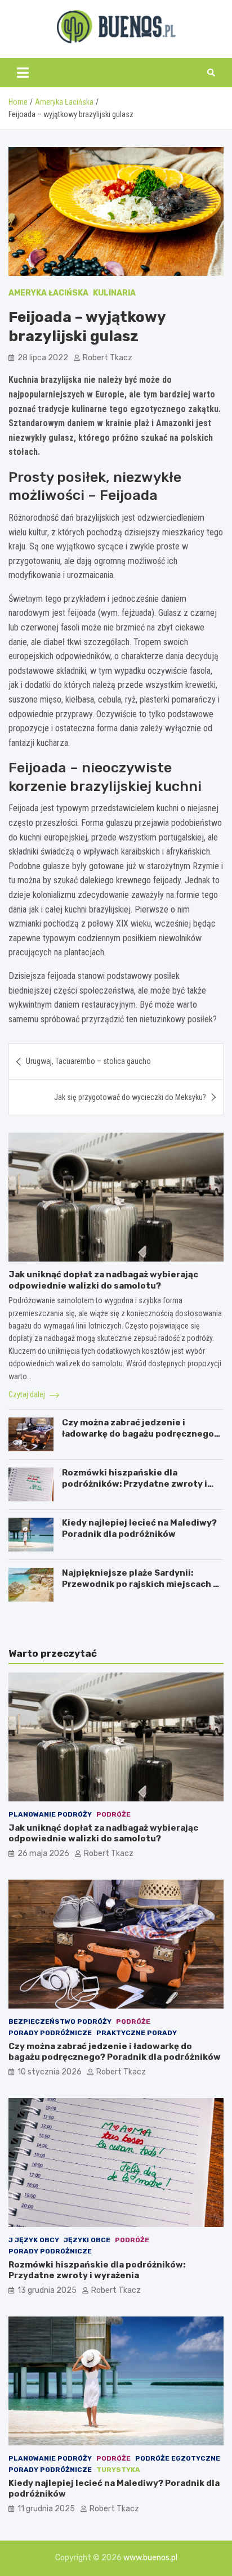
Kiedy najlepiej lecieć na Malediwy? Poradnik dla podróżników (139, 1528)
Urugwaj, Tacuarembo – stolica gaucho (88, 1061)
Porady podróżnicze (50, 2033)
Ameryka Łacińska (48, 293)
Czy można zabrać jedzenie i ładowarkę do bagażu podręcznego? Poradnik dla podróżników (140, 1434)
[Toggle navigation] (23, 73)
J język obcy (34, 2240)
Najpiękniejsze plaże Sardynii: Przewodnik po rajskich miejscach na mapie (143, 1584)
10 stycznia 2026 (50, 2072)
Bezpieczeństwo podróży (60, 2022)
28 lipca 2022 (43, 358)
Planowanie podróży (50, 1814)
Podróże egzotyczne (178, 2458)
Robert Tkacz (108, 358)
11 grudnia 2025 (46, 2509)
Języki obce (87, 2240)
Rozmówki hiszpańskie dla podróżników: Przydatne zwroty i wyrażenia (135, 1484)
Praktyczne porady (137, 2033)
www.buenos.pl (150, 2558)
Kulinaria (114, 293)
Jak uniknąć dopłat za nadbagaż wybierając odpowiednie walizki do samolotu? (103, 1280)
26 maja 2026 (43, 1853)
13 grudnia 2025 (47, 2290)
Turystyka (118, 2470)
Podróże (113, 1814)
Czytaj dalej (28, 1394)
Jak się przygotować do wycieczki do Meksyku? (130, 1097)
